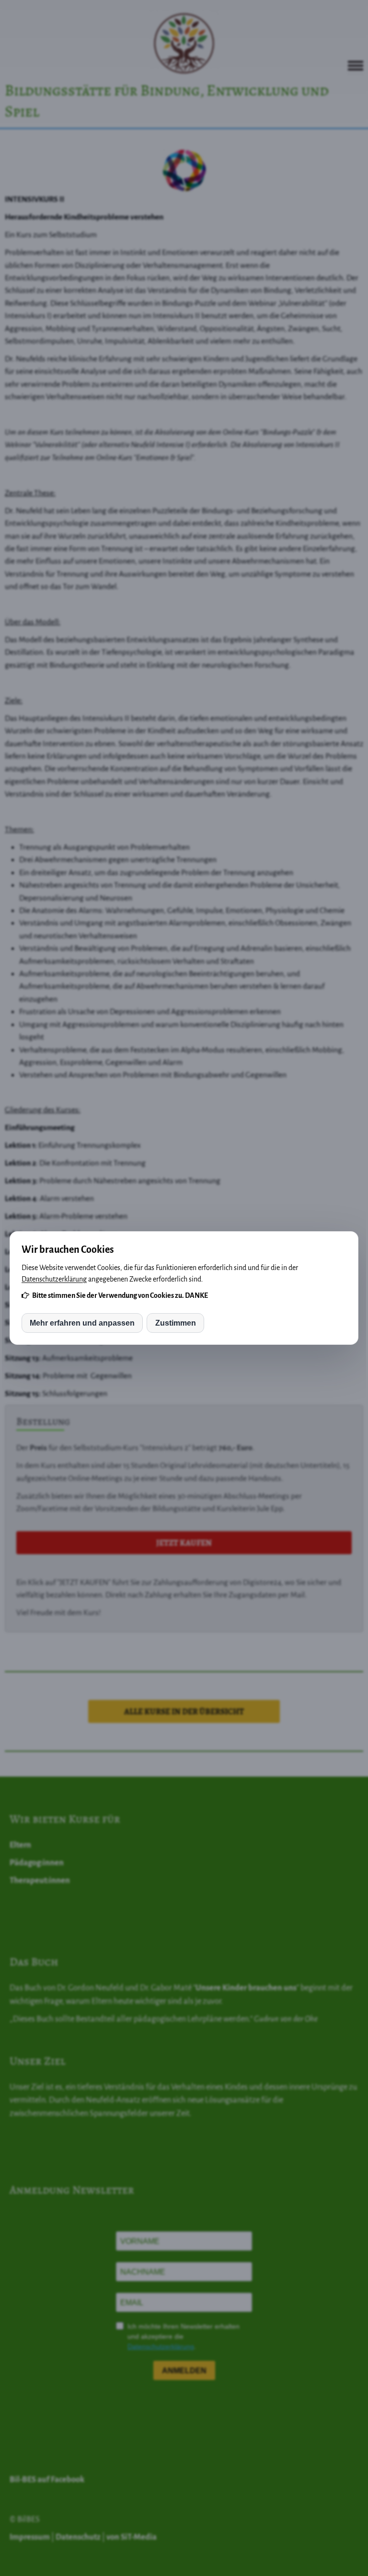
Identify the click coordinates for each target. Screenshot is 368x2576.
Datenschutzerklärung (54, 1279)
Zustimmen (176, 1323)
